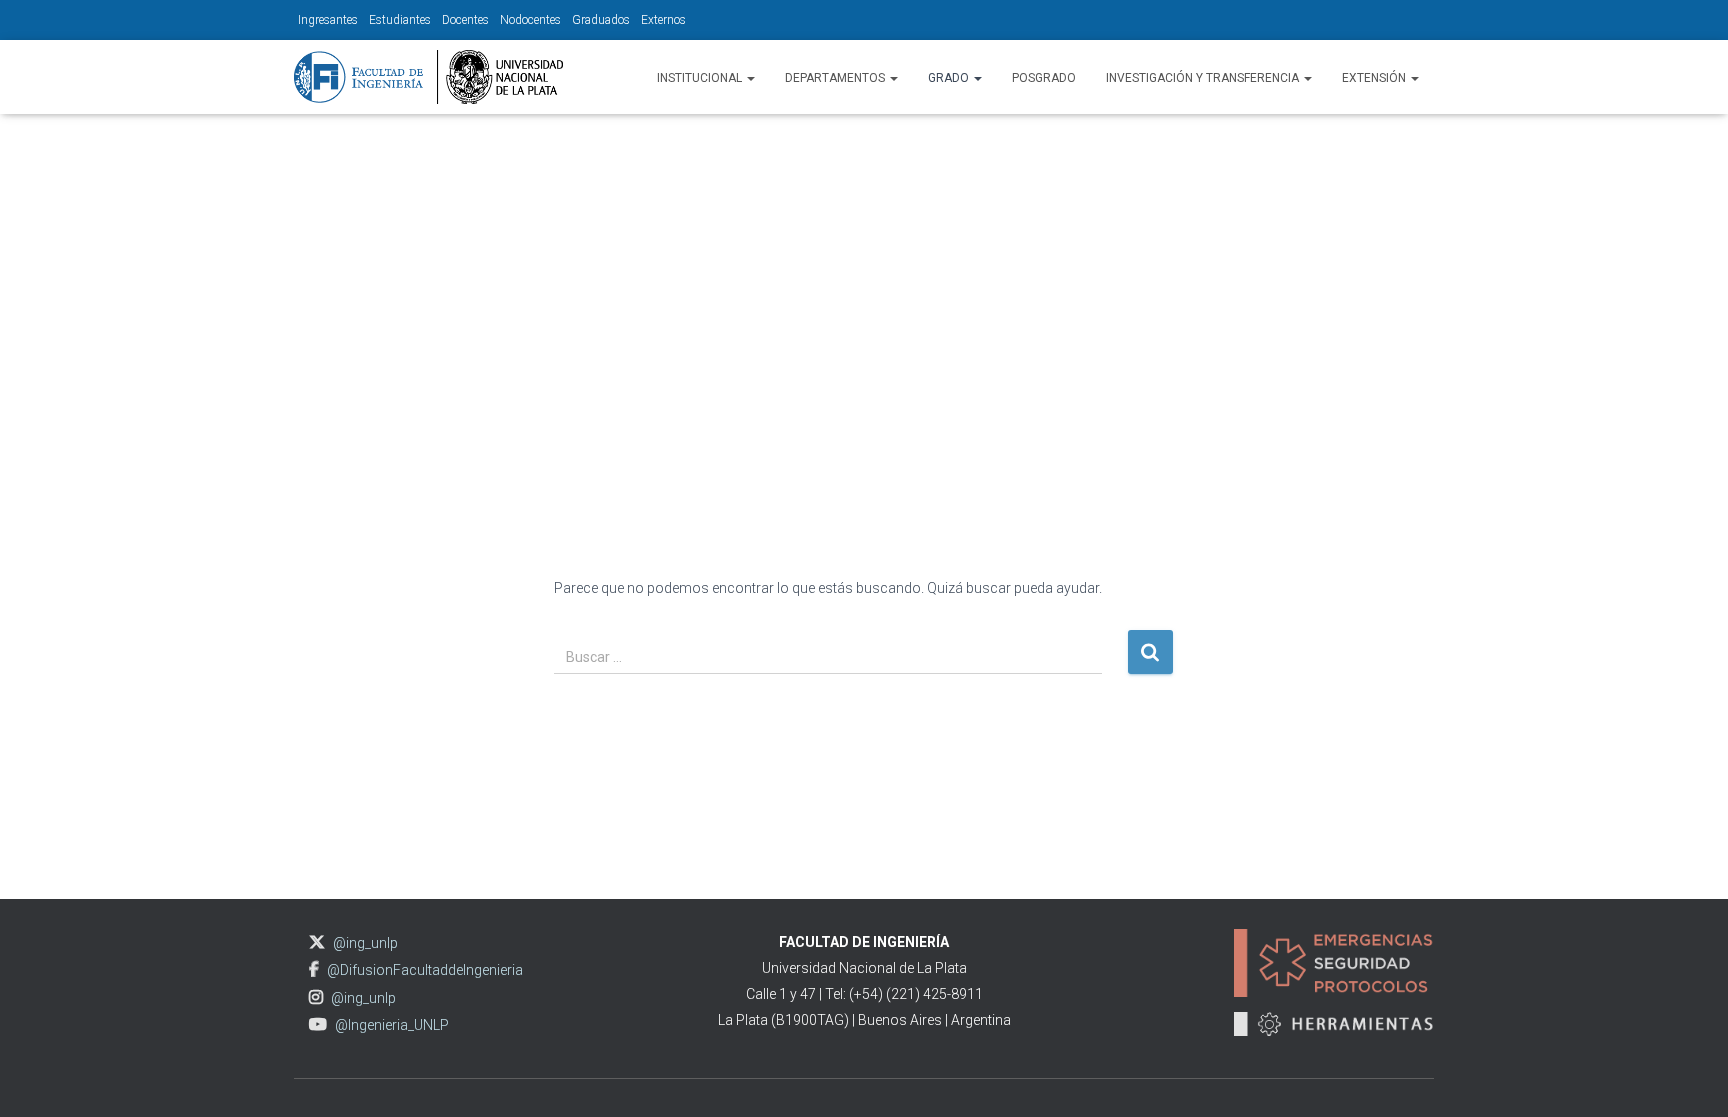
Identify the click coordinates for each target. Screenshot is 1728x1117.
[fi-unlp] (428, 77)
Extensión (1375, 78)
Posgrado (1044, 78)
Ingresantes (328, 20)
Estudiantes (400, 20)
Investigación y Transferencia (1204, 78)
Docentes (465, 20)
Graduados (601, 20)
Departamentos (836, 78)
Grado (950, 78)
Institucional (701, 78)
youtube (318, 1024)
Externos (663, 20)
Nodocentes (530, 20)
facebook (314, 969)
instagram (316, 997)
